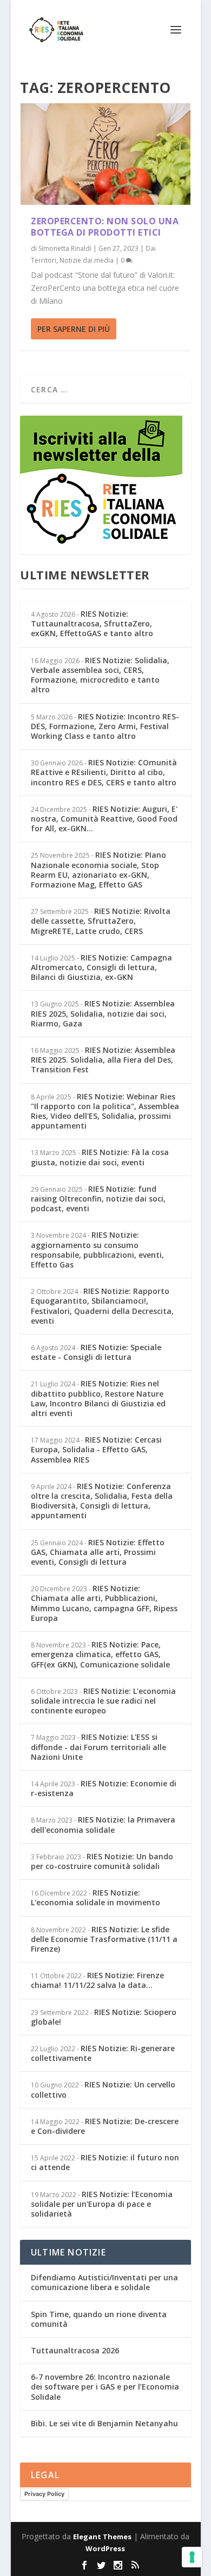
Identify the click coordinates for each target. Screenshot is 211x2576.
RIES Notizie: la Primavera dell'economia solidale (103, 1824)
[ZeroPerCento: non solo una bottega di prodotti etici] (105, 154)
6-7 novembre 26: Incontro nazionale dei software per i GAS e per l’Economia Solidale (105, 2387)
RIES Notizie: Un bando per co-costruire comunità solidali (102, 1861)
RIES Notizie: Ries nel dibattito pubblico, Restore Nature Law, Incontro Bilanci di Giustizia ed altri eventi (98, 1398)
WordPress (105, 2548)
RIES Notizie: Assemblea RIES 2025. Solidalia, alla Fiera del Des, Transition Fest (103, 1060)
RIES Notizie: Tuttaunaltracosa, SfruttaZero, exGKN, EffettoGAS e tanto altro (92, 623)
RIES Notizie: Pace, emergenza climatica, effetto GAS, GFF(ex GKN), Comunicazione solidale (100, 1654)
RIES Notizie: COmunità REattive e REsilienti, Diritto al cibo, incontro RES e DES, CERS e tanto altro (104, 772)
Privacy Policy (44, 2494)
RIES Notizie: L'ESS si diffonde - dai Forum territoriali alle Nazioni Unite (98, 1747)
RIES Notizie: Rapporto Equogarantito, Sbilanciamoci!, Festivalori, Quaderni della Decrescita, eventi (102, 1306)
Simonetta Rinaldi (65, 248)
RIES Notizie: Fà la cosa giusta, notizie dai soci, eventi (100, 1157)
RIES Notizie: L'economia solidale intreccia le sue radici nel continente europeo (103, 1701)
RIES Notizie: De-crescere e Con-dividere (105, 2126)
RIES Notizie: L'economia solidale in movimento (95, 1897)
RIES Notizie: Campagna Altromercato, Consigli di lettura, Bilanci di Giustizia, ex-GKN (101, 967)
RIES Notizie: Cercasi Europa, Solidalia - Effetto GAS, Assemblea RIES (96, 1449)
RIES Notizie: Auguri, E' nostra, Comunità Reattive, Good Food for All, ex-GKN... (104, 819)
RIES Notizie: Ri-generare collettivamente (103, 2053)
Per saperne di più (74, 329)
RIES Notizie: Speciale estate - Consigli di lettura (96, 1352)
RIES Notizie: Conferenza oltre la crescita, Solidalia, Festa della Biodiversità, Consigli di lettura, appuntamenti (102, 1501)
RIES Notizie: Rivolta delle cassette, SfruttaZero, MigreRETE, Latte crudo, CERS (101, 921)
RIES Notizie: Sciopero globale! (104, 2017)
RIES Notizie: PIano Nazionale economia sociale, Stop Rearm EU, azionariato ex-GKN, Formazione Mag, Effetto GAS (98, 870)
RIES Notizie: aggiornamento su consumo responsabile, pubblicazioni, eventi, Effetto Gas (97, 1250)
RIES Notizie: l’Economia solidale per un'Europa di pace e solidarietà (102, 2204)
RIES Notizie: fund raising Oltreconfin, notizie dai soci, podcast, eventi (98, 1199)
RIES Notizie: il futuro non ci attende (105, 2162)
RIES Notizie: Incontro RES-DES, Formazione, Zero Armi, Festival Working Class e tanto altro (105, 726)
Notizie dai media (87, 260)
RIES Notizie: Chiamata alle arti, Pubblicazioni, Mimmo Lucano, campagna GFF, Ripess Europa (104, 1603)
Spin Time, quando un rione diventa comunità (99, 2319)
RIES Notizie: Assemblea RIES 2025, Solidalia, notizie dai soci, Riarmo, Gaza (103, 1013)
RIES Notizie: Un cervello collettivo (103, 2089)
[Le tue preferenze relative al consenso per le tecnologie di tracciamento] (192, 2557)
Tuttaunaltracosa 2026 (75, 2350)
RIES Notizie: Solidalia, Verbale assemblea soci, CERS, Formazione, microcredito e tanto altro (100, 675)
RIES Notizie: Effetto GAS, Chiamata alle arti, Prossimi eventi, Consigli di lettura (98, 1552)
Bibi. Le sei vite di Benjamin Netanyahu (104, 2423)
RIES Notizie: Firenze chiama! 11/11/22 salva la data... (97, 1980)
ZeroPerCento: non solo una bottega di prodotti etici (105, 227)
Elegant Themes (102, 2537)
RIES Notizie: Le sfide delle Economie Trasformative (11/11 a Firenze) (104, 1939)
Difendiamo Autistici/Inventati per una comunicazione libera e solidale (104, 2282)
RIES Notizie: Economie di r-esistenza (104, 1788)
